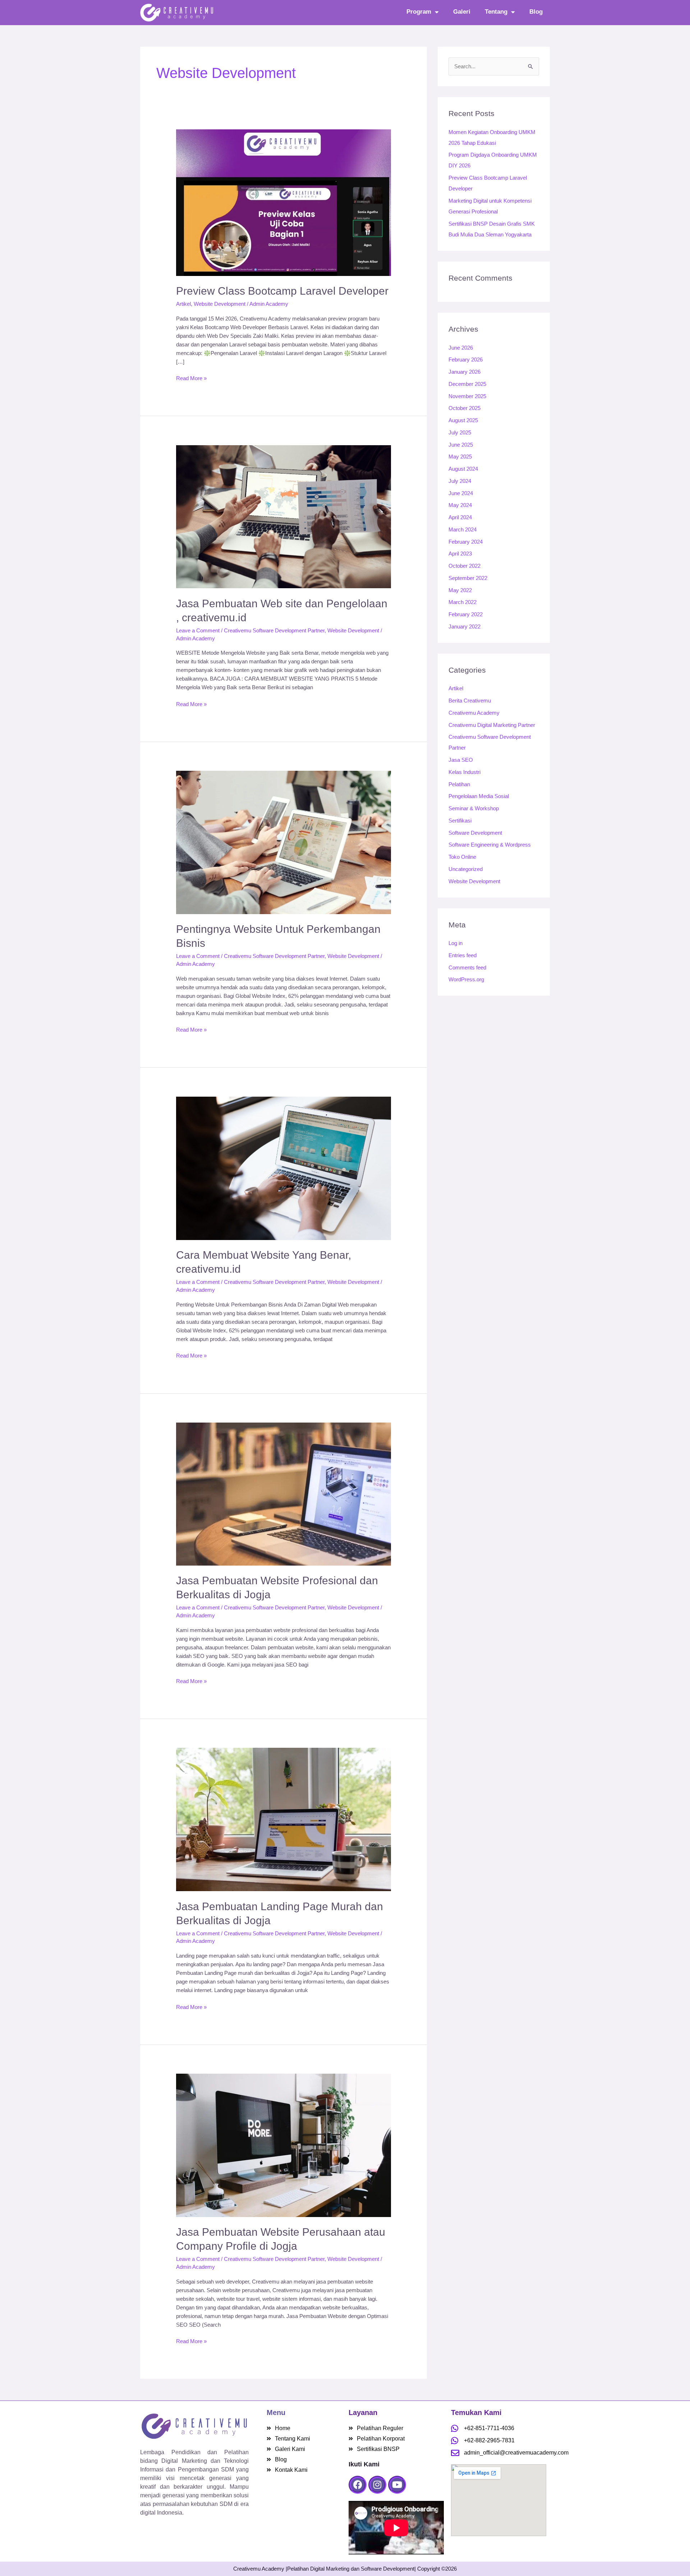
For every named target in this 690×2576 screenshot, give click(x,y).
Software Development (475, 833)
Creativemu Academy (474, 713)
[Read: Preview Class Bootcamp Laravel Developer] (284, 202)
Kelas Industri (464, 772)
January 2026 (464, 372)
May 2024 (460, 505)
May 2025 (460, 457)
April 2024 (460, 517)
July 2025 (460, 432)
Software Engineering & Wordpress (490, 845)
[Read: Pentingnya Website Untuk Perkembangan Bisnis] (284, 842)
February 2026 (466, 360)
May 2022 (460, 590)
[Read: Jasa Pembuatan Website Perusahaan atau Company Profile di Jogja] (284, 2145)
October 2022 (464, 566)
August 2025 (463, 420)
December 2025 (467, 384)
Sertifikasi (460, 821)
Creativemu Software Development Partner (274, 630)
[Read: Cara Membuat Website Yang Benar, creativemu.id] (284, 1168)
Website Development (220, 304)
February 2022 (466, 614)
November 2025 (467, 396)
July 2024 (460, 481)
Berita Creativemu (470, 701)
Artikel (183, 304)
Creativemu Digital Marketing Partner (492, 725)
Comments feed (467, 967)
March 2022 (463, 602)
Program (419, 12)
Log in (456, 943)
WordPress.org (466, 979)
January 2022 (464, 626)
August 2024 (463, 469)
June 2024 (461, 493)
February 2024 (466, 542)
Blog (536, 12)
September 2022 (468, 578)
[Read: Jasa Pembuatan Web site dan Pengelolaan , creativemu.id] (284, 516)
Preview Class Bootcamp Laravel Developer (282, 291)
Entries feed (463, 955)
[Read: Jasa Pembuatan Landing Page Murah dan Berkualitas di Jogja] (284, 1819)
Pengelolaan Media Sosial (479, 796)
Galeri (462, 12)
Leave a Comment (198, 630)
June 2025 (461, 445)
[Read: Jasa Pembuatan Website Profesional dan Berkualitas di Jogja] (284, 1494)
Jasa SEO (461, 760)
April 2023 (460, 554)
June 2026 (461, 348)
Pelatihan (459, 784)
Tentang (496, 12)
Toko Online (462, 857)
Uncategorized (466, 869)
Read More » (191, 378)
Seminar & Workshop (474, 808)
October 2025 (464, 408)
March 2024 (463, 529)
